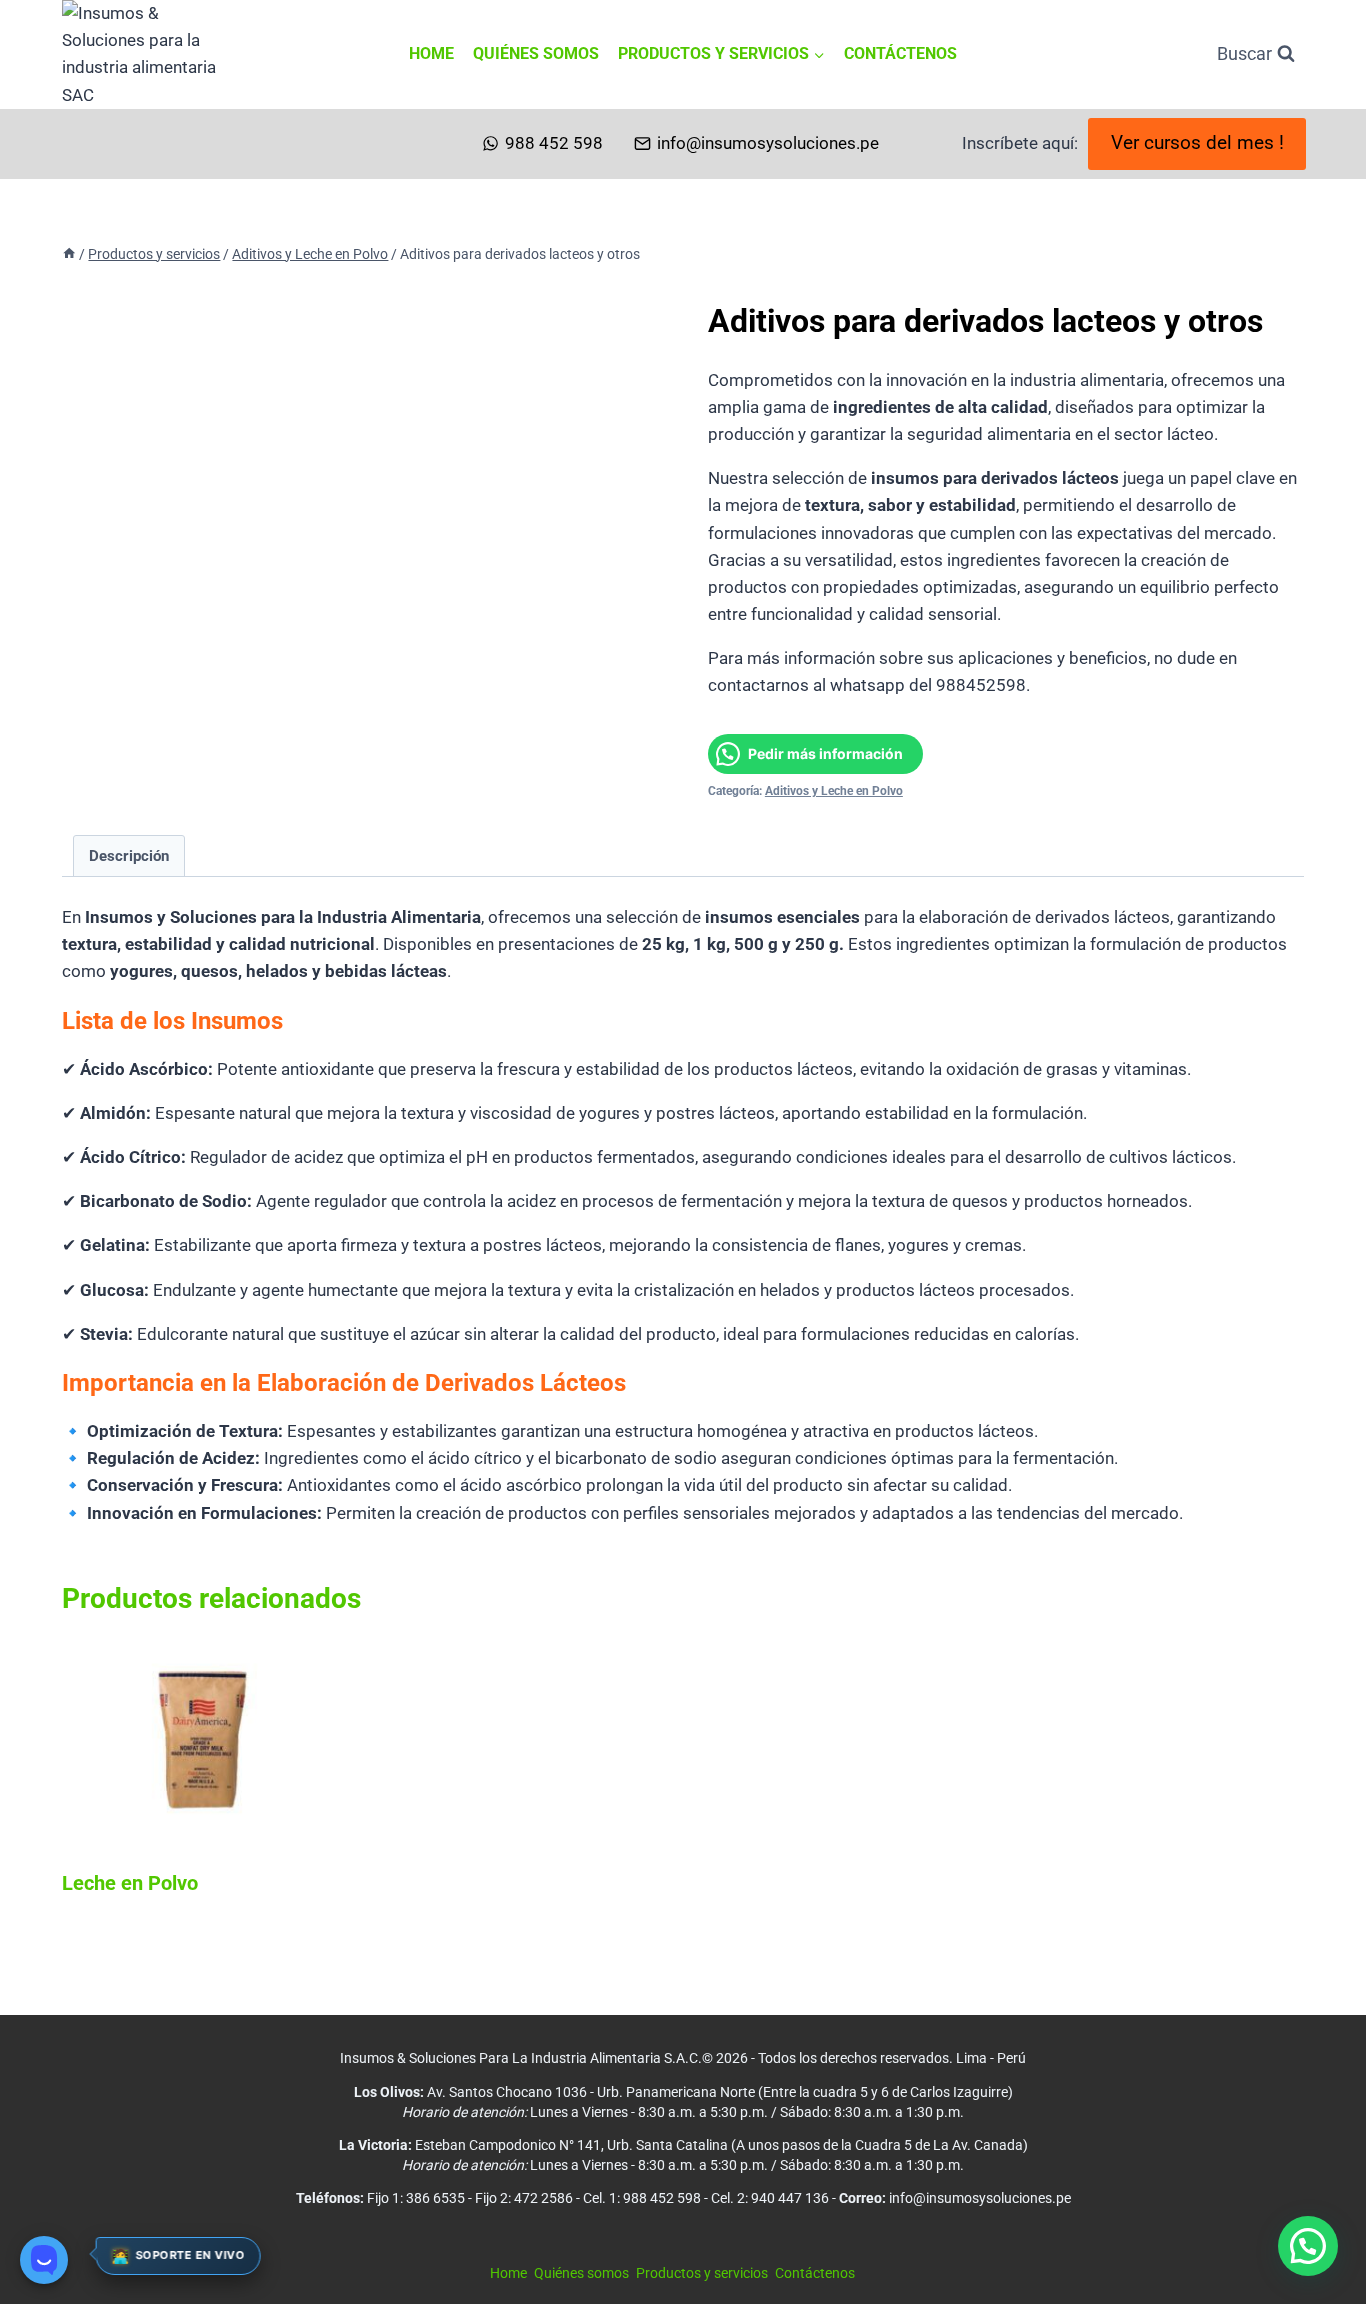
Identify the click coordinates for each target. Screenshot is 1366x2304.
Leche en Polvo (130, 1883)
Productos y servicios (702, 2273)
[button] (1308, 2246)
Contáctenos (900, 53)
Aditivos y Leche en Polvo (834, 791)
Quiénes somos (536, 53)
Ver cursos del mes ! (1197, 143)
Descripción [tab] (129, 856)
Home (431, 53)
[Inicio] (69, 254)
